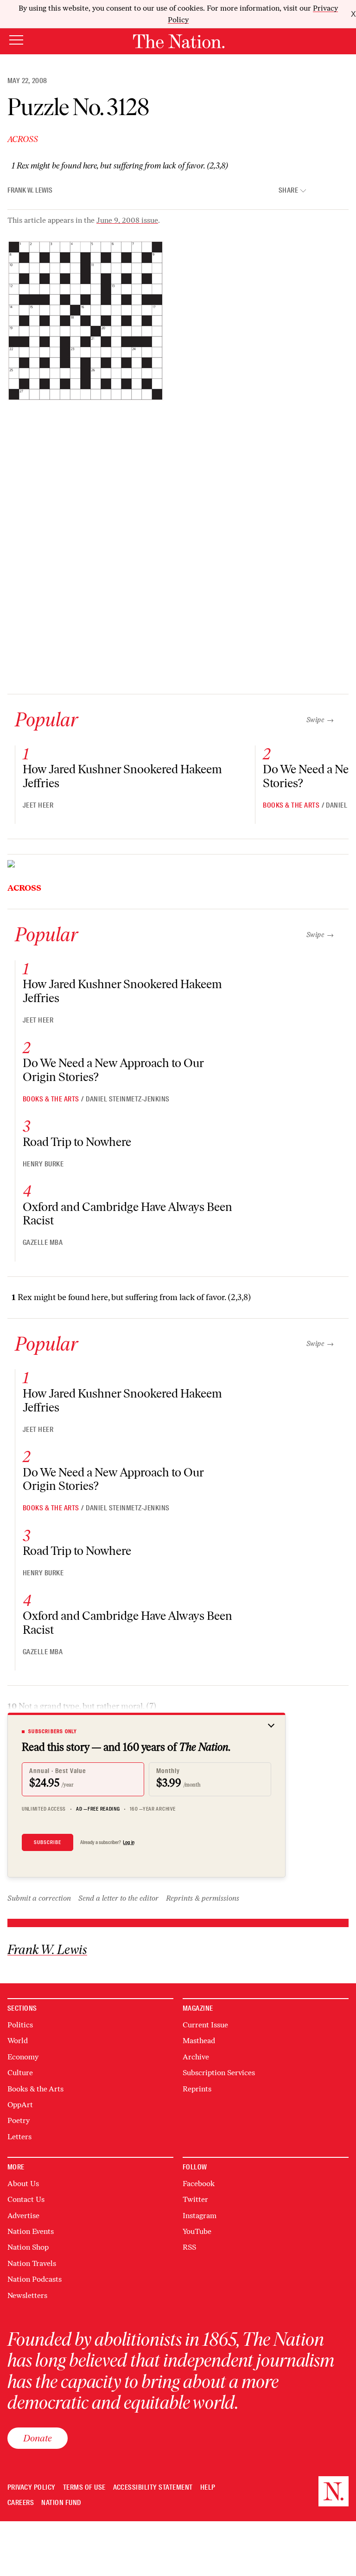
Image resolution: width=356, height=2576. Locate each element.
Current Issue (205, 2025)
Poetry (19, 2120)
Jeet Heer (38, 805)
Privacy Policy (32, 2488)
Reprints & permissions (203, 1898)
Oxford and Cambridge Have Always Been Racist (127, 1214)
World (18, 2041)
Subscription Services (219, 2073)
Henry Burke (43, 1164)
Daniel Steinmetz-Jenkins (128, 1099)
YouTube (197, 2231)
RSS (189, 2247)
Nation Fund (61, 2503)
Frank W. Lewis (30, 190)
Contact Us (26, 2199)
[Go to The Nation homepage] (179, 41)
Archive (196, 2057)
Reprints (197, 2089)
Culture (20, 2073)
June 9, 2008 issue (127, 220)
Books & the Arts (291, 805)
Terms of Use (84, 2488)
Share (288, 191)
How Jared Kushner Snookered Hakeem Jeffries (122, 776)
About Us (23, 2184)
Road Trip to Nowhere (77, 1142)
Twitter (195, 2199)
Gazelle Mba (43, 1243)
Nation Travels (32, 2263)
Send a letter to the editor (118, 1898)
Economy (23, 2057)
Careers (21, 2503)
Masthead (199, 2041)
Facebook (199, 2184)
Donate (38, 2438)
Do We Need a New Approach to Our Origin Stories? (113, 1070)
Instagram (200, 2216)
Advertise (23, 2216)
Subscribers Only (53, 1731)
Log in (129, 1842)
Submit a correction (39, 1898)
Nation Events (31, 2231)
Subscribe (48, 1842)
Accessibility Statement (153, 2488)
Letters (19, 2137)
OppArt (20, 2105)
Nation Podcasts (35, 2279)
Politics (20, 2025)
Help (208, 2488)
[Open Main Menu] (16, 41)
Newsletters (27, 2295)
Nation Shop (28, 2247)
